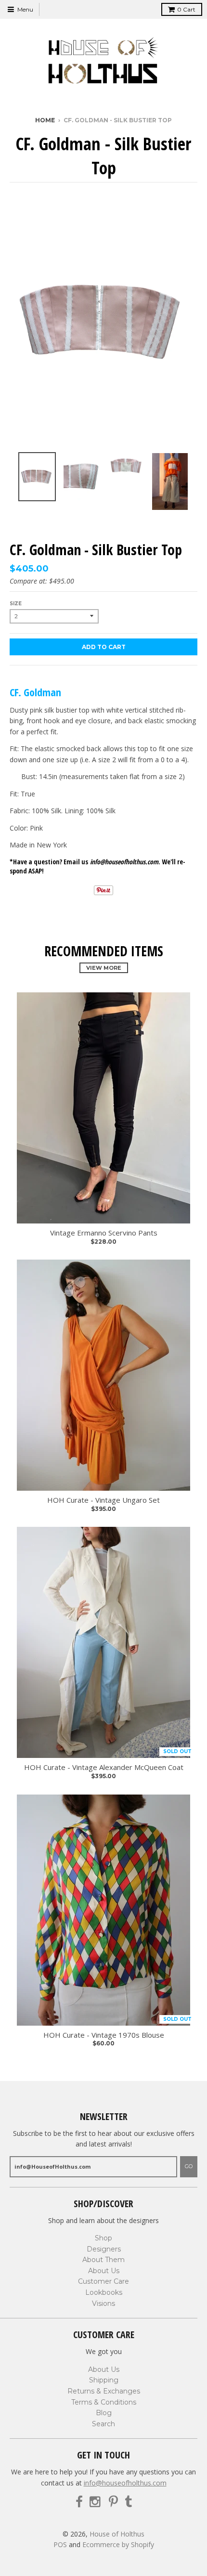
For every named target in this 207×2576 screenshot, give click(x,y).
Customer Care (103, 2281)
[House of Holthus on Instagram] (96, 2502)
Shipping (104, 2380)
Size (16, 604)
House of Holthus (117, 2534)
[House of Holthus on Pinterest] (113, 2502)
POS (60, 2544)
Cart (186, 9)
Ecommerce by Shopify (118, 2544)
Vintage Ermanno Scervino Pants (104, 1233)
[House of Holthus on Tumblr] (128, 2502)
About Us (104, 2271)
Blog (104, 2413)
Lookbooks (104, 2292)
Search (103, 2424)
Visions (103, 2303)
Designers (104, 2249)
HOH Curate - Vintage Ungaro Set (103, 1500)
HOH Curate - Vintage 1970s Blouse (104, 2035)
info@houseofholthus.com (125, 2483)
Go (189, 2166)
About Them (103, 2260)
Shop (103, 2238)
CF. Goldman (35, 692)
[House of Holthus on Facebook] (79, 2502)
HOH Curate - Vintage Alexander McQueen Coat (104, 1767)
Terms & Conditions (104, 2402)
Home (45, 120)
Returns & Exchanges (104, 2391)
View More (104, 968)
